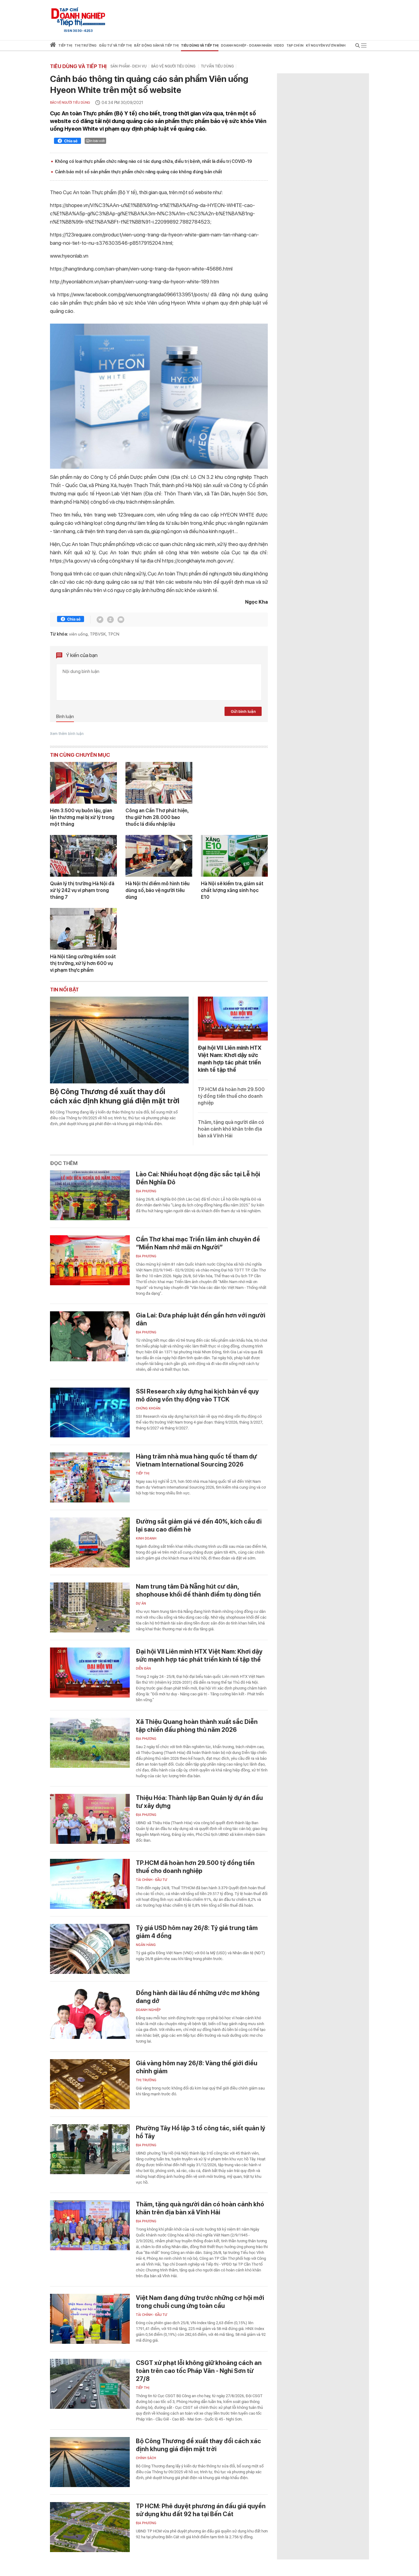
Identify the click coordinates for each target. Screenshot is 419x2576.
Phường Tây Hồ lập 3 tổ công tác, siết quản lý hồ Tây (201, 2132)
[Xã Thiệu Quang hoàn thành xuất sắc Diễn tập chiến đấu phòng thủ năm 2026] (90, 1743)
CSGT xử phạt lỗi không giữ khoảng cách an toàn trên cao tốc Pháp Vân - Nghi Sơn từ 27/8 (199, 2371)
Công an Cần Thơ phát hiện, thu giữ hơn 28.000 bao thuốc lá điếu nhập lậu (157, 817)
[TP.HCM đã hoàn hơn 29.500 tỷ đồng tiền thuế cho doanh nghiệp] (90, 1884)
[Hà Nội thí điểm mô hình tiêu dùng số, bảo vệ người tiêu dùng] (159, 856)
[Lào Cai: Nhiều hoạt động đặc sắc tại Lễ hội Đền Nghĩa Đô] (90, 1195)
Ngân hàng (146, 1945)
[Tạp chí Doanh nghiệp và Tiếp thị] (78, 17)
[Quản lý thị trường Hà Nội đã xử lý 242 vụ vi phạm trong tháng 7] (83, 856)
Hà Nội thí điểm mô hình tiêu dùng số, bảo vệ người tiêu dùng (158, 890)
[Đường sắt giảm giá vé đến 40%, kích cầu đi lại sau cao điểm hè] (90, 1542)
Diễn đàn (143, 1669)
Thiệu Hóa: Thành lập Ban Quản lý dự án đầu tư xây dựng (199, 1802)
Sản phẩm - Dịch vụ (129, 66)
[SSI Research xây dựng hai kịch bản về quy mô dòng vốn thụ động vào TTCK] (90, 1412)
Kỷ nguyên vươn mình (326, 46)
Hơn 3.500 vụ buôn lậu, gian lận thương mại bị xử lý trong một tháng (82, 817)
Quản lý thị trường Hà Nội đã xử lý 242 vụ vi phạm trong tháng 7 (82, 890)
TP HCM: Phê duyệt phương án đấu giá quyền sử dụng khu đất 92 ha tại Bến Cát (201, 2510)
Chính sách (146, 2458)
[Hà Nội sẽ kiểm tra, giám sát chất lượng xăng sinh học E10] (234, 856)
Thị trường (146, 2080)
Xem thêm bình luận (67, 734)
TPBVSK (98, 634)
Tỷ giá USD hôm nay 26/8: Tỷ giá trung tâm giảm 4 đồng (197, 1932)
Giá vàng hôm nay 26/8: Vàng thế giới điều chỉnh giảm (197, 2067)
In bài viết (97, 141)
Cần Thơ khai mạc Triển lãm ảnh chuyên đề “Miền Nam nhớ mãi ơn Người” (198, 1243)
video (279, 46)
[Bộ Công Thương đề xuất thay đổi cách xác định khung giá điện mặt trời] (119, 1040)
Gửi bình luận (243, 711)
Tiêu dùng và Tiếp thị (78, 66)
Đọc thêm (64, 1163)
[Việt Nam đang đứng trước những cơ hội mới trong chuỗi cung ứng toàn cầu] (90, 2319)
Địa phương (146, 1191)
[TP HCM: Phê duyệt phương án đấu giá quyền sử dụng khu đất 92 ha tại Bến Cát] (90, 2527)
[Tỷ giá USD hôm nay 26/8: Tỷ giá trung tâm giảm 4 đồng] (90, 1949)
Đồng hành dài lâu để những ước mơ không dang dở (198, 1997)
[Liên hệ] (121, 620)
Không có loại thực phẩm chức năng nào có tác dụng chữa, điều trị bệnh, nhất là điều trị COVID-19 (153, 161)
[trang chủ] (53, 46)
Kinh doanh (146, 1538)
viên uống (78, 634)
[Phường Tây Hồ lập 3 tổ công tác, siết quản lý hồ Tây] (90, 2149)
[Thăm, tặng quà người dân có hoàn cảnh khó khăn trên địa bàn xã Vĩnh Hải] (90, 2225)
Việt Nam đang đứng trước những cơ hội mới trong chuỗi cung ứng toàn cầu (200, 2302)
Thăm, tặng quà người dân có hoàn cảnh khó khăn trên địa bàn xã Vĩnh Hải (231, 1129)
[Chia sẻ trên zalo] (110, 620)
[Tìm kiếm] (358, 46)
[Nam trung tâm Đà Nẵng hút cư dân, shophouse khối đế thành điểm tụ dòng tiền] (90, 1607)
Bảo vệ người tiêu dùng (174, 66)
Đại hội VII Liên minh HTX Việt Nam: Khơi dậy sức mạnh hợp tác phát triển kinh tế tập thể (199, 1655)
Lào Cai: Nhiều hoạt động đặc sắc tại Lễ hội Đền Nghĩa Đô (198, 1178)
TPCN (114, 634)
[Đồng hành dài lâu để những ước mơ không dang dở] (90, 2014)
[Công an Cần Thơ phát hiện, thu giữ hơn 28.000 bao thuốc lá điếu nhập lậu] (159, 783)
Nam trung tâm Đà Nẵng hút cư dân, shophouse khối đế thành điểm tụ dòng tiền (198, 1590)
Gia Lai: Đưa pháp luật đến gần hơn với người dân (201, 1319)
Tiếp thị (65, 46)
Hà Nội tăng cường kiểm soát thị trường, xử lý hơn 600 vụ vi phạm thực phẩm (83, 963)
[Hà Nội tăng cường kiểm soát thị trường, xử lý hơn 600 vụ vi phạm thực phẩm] (83, 929)
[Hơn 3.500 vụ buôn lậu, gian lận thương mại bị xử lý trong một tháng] (83, 783)
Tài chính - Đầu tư (152, 1880)
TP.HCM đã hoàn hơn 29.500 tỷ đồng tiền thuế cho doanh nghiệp (231, 1096)
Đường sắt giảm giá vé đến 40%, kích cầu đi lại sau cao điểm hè (199, 1525)
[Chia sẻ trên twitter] (100, 620)
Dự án (141, 1603)
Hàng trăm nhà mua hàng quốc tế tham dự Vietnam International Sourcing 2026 (196, 1460)
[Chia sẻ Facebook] (67, 142)
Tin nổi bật (64, 990)
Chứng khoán (148, 1408)
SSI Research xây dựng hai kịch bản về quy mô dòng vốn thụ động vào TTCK (197, 1395)
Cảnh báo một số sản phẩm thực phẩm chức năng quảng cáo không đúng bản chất (138, 172)
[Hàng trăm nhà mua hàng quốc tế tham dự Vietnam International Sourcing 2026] (90, 1477)
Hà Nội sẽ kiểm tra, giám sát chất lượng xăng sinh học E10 (232, 890)
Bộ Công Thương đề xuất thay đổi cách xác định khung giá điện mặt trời (115, 1096)
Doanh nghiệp (148, 2010)
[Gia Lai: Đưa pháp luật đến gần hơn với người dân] (90, 1336)
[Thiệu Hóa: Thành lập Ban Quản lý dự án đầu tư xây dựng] (90, 1819)
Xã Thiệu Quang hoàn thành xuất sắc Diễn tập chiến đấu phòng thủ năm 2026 (197, 1726)
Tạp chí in (295, 46)
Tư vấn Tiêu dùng (217, 66)
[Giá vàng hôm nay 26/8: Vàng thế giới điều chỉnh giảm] (90, 2084)
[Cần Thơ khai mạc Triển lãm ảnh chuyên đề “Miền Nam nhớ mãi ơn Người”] (90, 1260)
